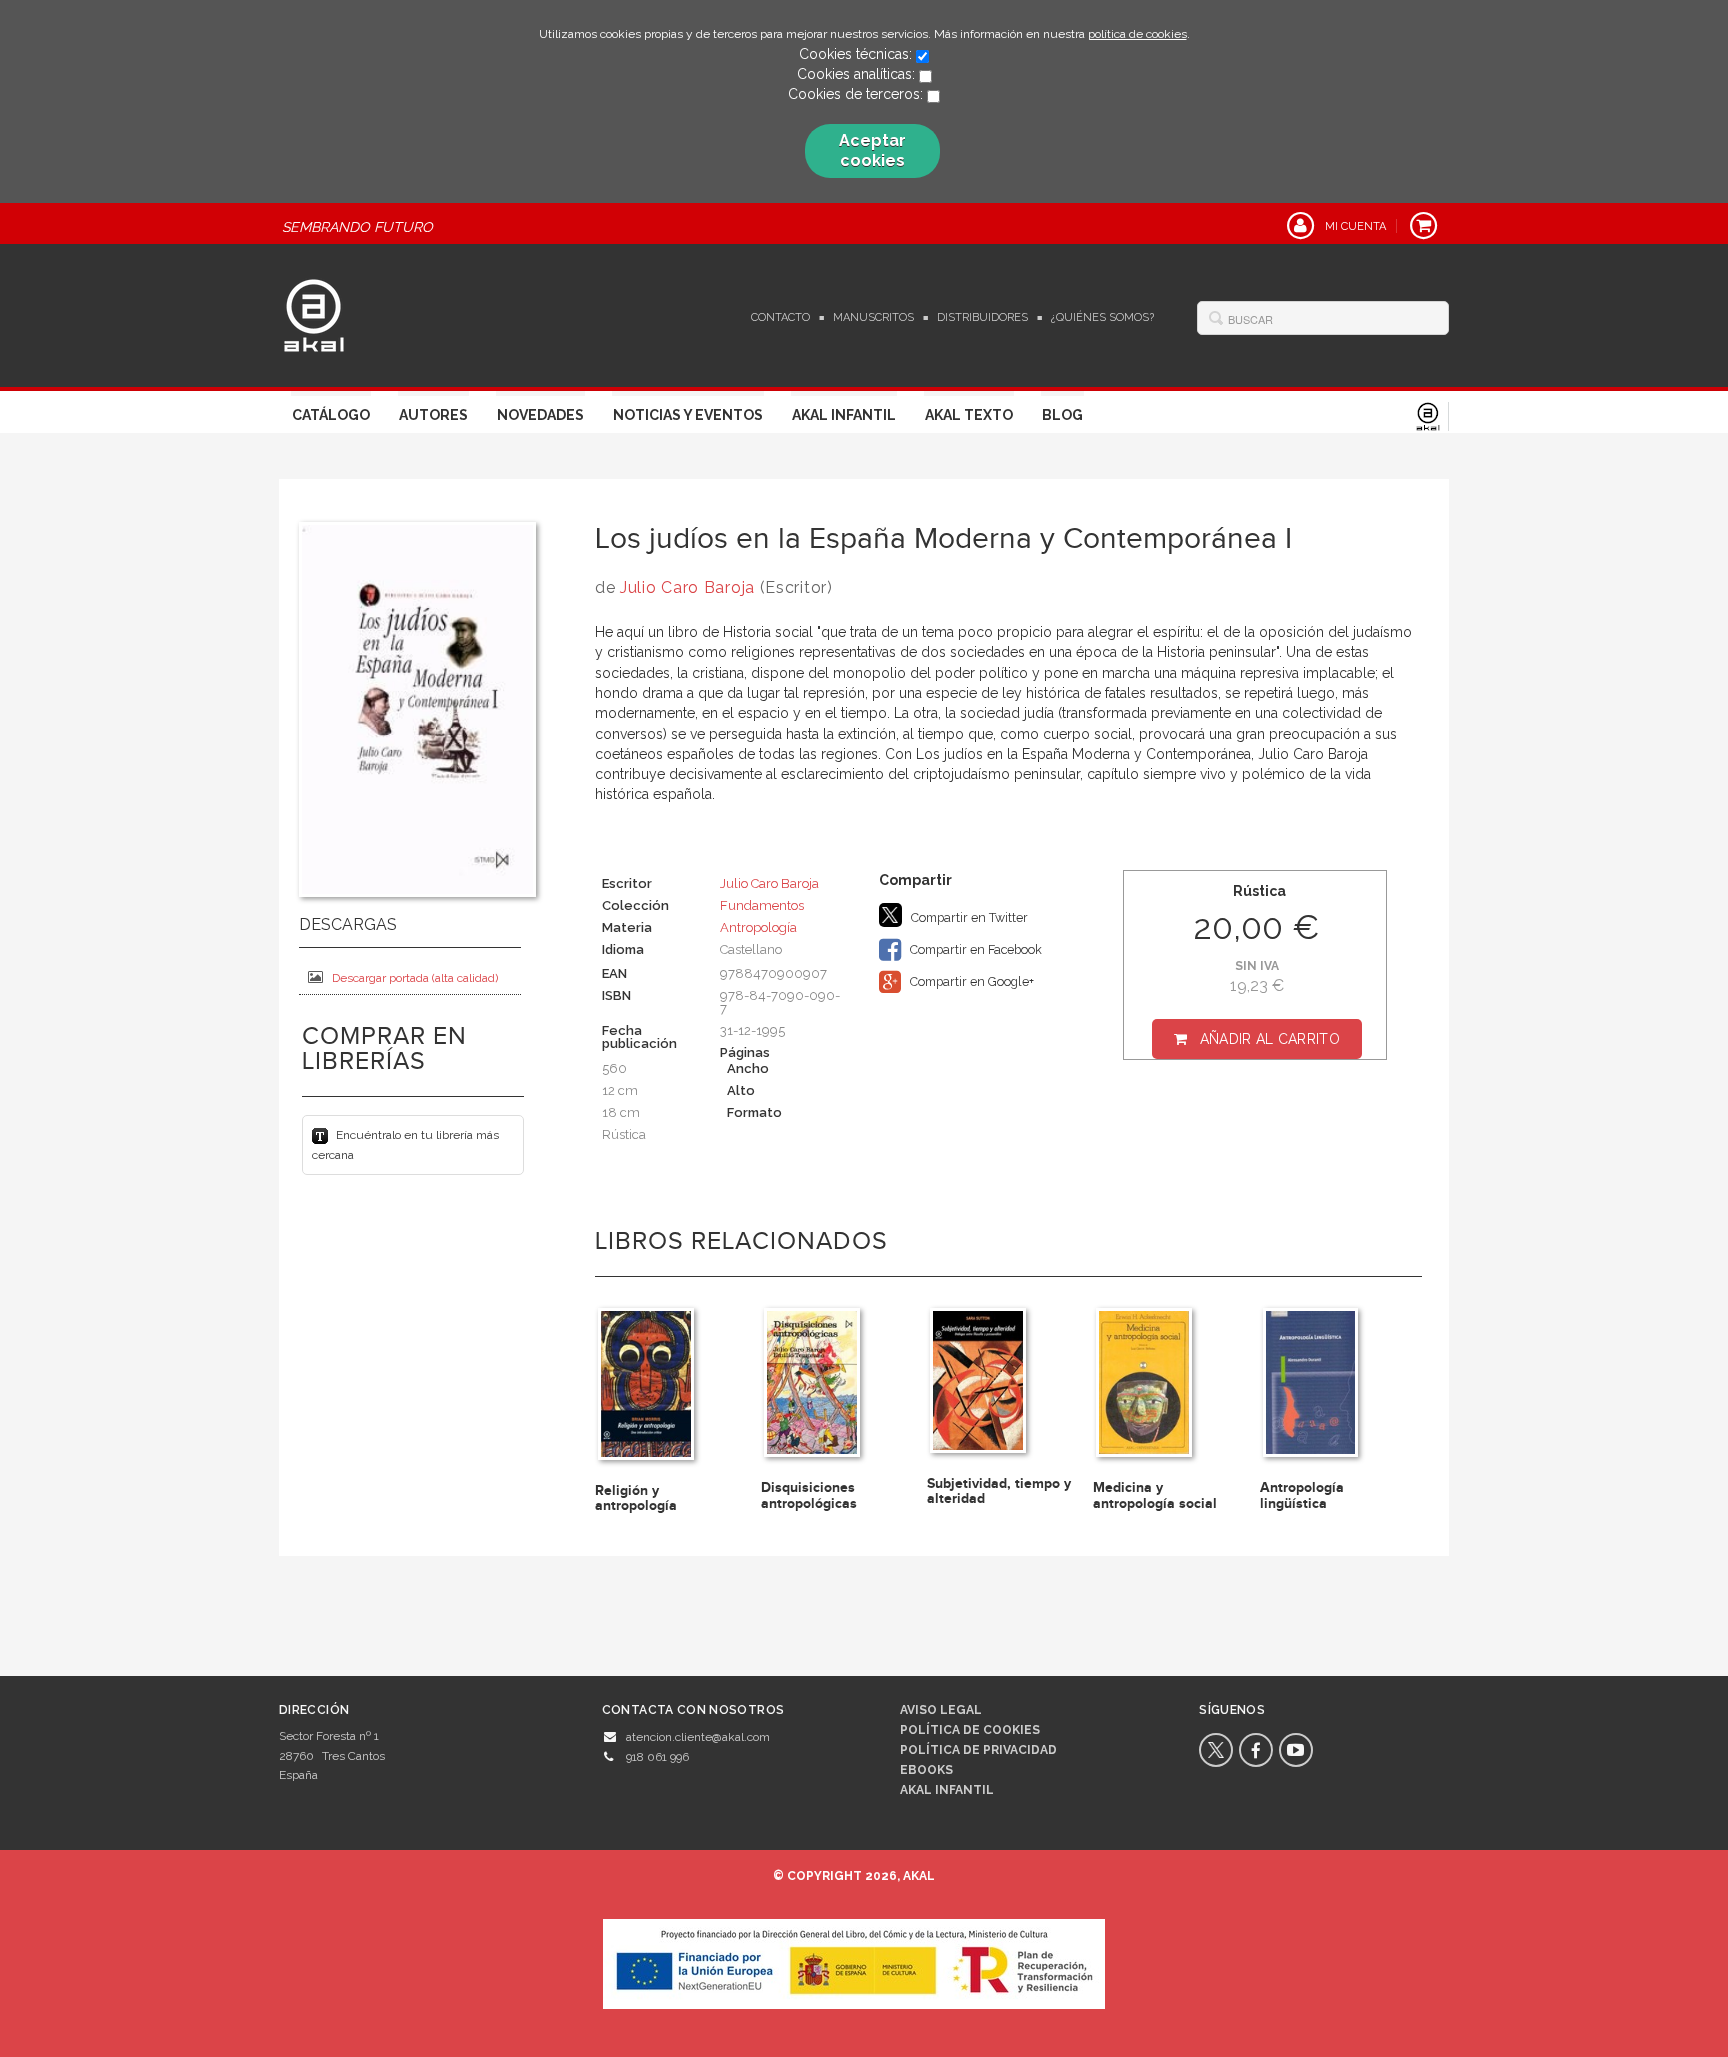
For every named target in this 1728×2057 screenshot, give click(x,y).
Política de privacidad (978, 1750)
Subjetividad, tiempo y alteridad (999, 1491)
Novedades (540, 415)
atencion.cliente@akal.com (698, 1737)
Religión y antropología (636, 1498)
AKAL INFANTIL (947, 1790)
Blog (1062, 415)
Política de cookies (970, 1730)
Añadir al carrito (1270, 1039)
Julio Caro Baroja (687, 587)
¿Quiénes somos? (1102, 317)
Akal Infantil (844, 415)
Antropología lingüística (1302, 1495)
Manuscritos (873, 317)
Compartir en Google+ (970, 981)
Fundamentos (762, 905)
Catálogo (331, 415)
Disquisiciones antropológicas (809, 1495)
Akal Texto (969, 415)
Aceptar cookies (872, 150)
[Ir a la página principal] (314, 313)
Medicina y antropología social (1155, 1495)
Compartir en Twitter (968, 917)
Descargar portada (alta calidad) (415, 978)
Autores (433, 415)
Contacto (780, 317)
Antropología (758, 927)
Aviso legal (941, 1710)
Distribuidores (982, 317)
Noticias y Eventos (688, 415)
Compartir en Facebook (974, 949)
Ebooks (926, 1770)
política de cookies (1137, 34)
